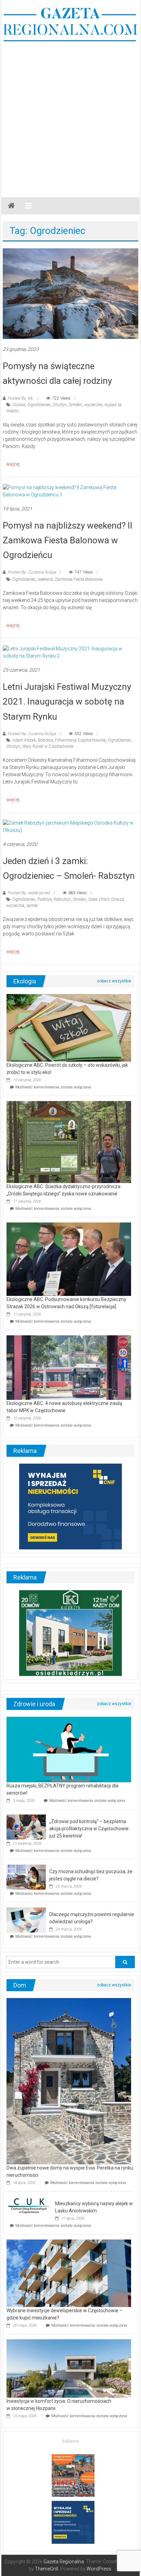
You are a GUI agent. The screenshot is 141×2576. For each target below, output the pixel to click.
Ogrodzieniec (39, 405)
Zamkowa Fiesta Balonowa (79, 579)
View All (114, 981)
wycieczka (93, 405)
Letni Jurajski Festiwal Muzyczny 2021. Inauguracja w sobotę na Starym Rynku (67, 701)
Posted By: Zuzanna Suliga (32, 572)
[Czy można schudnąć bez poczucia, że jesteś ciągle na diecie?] (26, 1877)
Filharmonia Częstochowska (80, 740)
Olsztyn (60, 405)
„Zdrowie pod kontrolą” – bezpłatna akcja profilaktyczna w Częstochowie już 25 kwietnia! (89, 1829)
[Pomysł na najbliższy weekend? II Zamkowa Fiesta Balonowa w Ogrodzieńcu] (70, 491)
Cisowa (19, 405)
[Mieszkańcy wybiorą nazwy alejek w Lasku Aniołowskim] (29, 2205)
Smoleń (75, 405)
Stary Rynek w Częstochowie (48, 746)
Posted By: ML (20, 398)
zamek (32, 906)
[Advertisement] (70, 116)
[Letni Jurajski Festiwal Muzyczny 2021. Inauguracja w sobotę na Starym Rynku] (70, 652)
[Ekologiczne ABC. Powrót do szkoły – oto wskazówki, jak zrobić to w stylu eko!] (69, 1027)
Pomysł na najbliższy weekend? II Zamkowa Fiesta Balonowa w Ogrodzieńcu (68, 540)
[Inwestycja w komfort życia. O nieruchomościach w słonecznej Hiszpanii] (69, 2368)
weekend (45, 579)
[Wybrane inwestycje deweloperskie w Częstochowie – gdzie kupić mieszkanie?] (69, 2273)
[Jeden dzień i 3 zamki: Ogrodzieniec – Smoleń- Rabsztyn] (70, 826)
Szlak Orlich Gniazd (106, 899)
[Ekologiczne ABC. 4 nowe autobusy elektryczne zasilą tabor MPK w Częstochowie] (69, 1367)
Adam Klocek (24, 740)
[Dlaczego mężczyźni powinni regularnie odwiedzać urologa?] (26, 1919)
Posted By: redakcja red (29, 893)
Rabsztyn (62, 899)
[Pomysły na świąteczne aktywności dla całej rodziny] (70, 293)
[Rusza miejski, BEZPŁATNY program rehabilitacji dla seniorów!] (69, 1749)
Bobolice (46, 740)
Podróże (45, 899)
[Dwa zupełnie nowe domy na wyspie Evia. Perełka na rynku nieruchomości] (69, 2081)
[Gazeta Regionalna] (11, 206)
